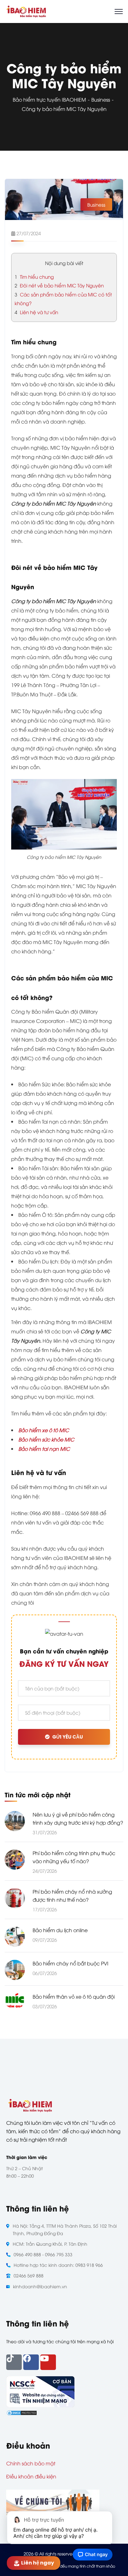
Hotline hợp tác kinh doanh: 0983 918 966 (58, 2265)
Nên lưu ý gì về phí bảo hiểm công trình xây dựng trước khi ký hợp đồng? (78, 1818)
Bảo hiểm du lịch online (60, 1930)
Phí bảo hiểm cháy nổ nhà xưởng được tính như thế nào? (72, 1895)
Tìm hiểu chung (34, 277)
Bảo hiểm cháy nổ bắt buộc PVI (71, 1963)
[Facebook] (31, 2362)
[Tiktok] (14, 2362)
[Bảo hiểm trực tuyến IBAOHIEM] (26, 11)
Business (101, 99)
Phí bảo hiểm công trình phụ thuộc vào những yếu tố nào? (74, 1857)
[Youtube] (48, 2362)
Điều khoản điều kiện (31, 2476)
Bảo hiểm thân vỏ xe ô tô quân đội (74, 1996)
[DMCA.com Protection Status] (22, 2412)
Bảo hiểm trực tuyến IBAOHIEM (49, 99)
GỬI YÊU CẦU (68, 1737)
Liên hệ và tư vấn (36, 312)
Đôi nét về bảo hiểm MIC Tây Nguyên (59, 285)
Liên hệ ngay (38, 2563)
